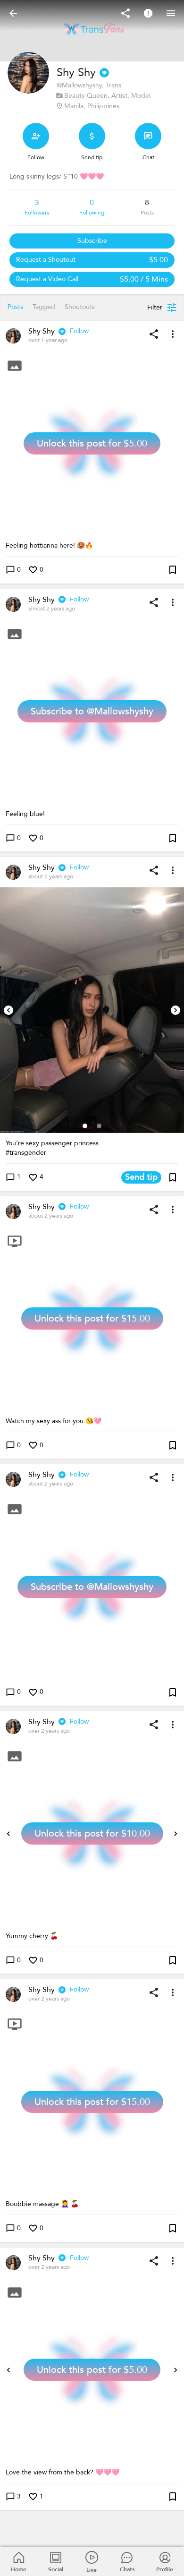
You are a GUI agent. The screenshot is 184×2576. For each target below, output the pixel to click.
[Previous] (8, 1010)
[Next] (176, 1010)
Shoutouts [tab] (80, 307)
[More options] (173, 334)
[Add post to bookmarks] (173, 570)
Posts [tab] (15, 307)
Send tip (141, 1177)
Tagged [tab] (44, 307)
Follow (79, 331)
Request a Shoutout (92, 260)
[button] (92, 1010)
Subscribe (92, 241)
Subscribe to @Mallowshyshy (92, 711)
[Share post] (154, 334)
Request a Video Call (92, 279)
